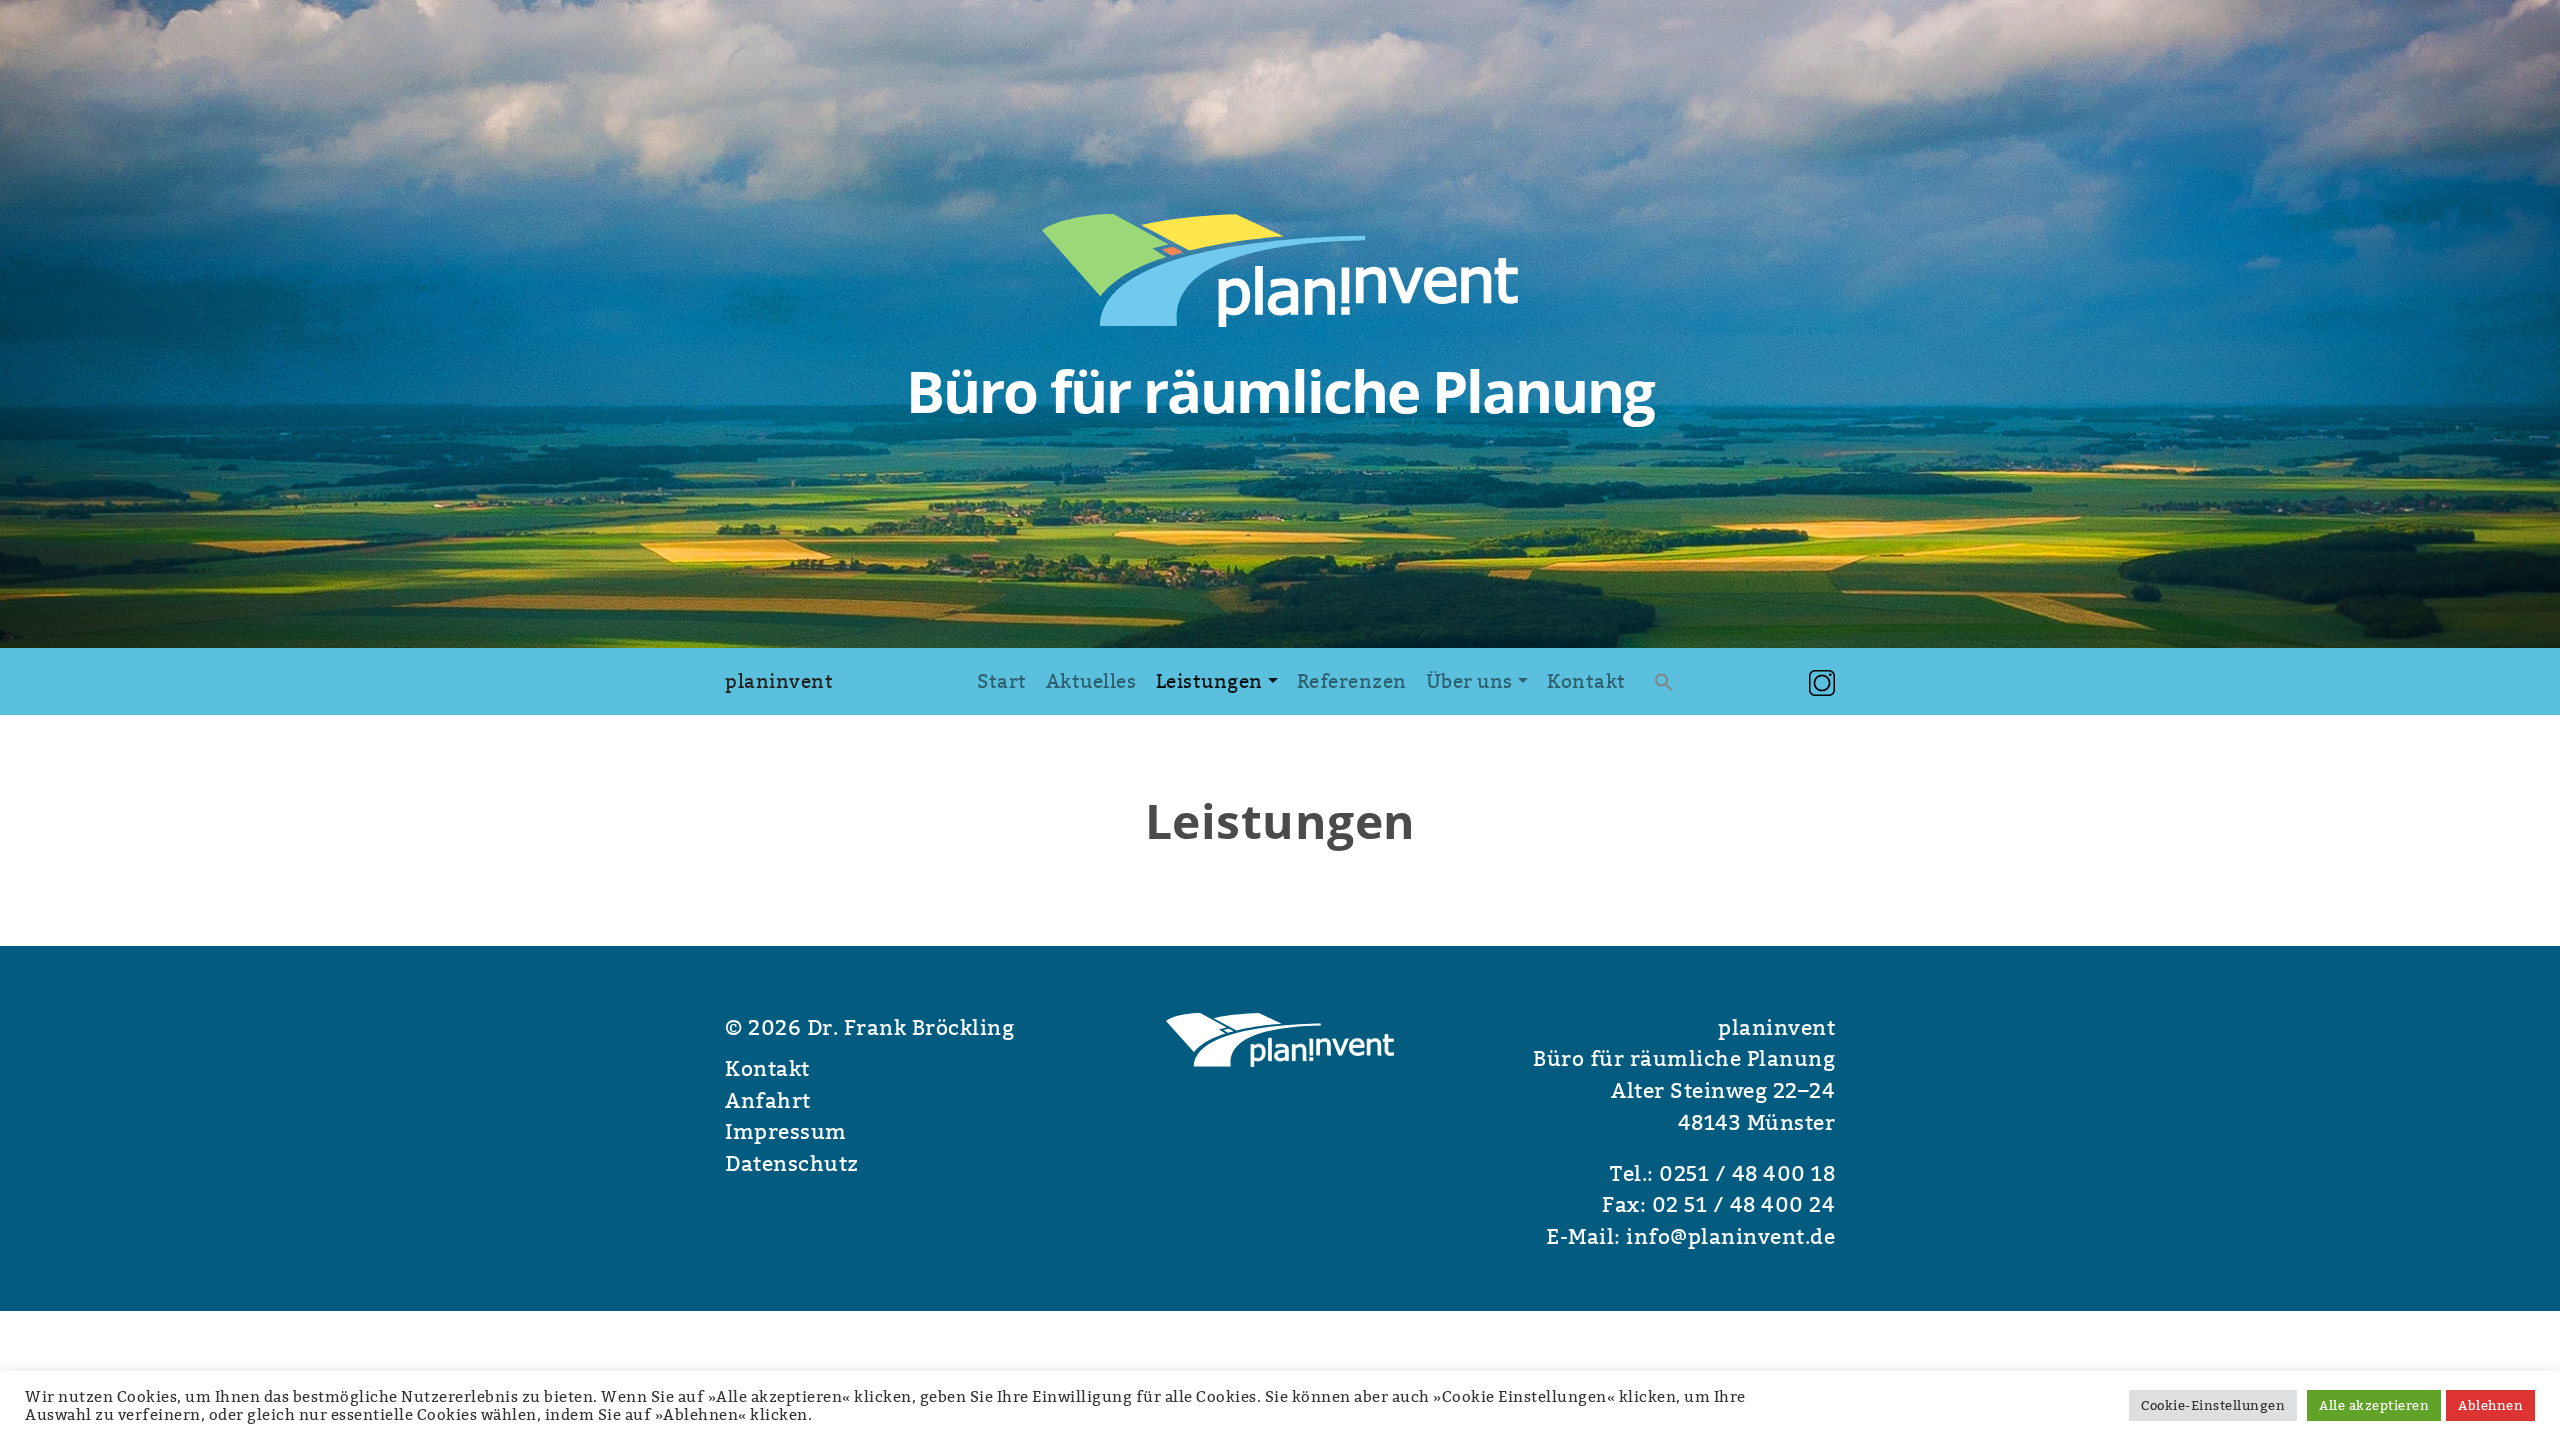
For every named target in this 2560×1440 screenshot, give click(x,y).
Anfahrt (768, 1101)
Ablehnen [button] (2490, 1405)
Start (1002, 681)
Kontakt (1586, 681)
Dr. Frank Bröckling (907, 1028)
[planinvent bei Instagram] (1822, 681)
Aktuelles (1091, 681)
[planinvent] (1280, 268)
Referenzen (1352, 681)
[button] (1664, 681)
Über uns (1469, 681)
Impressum (786, 1132)
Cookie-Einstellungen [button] (2213, 1405)
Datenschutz (792, 1164)
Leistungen (1209, 681)
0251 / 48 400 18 (1747, 1174)
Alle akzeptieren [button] (2374, 1405)
